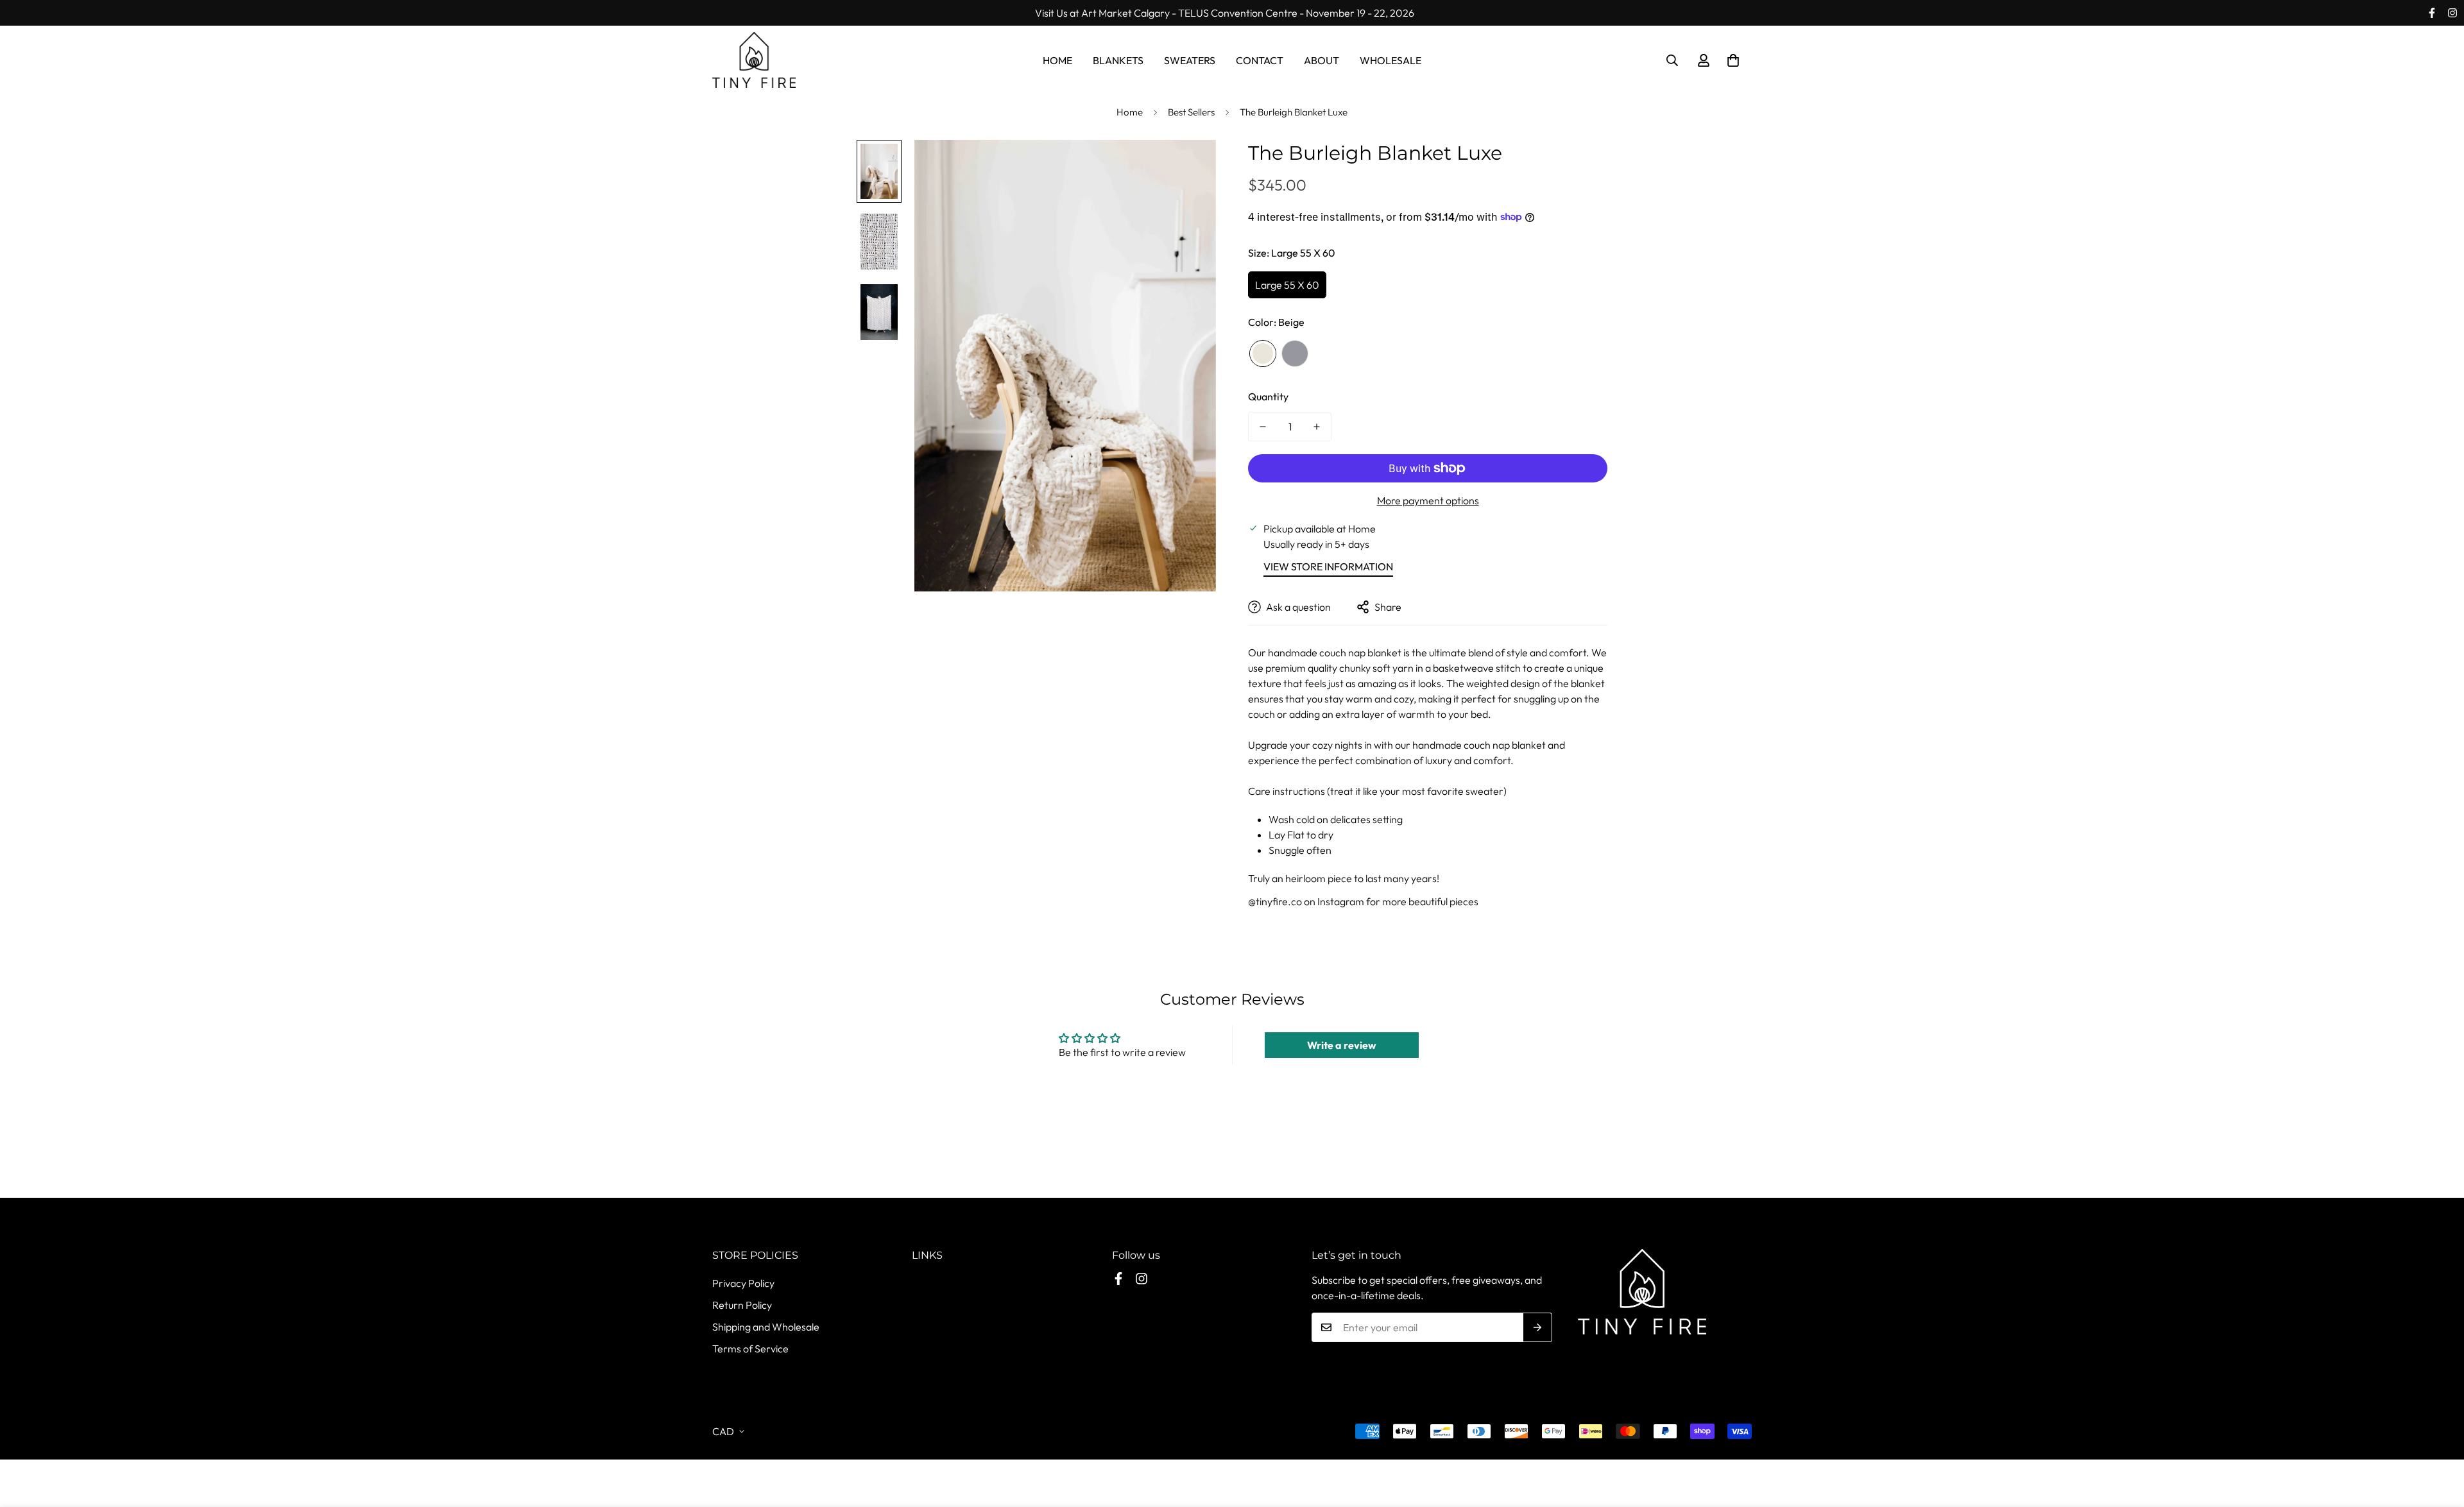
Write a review (1342, 1045)
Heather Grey (1295, 353)
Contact (1260, 60)
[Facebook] (2432, 13)
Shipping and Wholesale (766, 1327)
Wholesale (1390, 60)
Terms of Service (750, 1349)
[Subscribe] (1538, 1327)
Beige (1263, 353)
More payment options (1428, 500)
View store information (1328, 566)
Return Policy (742, 1305)
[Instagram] (2452, 13)
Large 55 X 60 (1287, 285)
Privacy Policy (743, 1283)
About (1322, 60)
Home (1057, 60)
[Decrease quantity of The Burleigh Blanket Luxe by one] (1263, 427)
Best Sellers (1191, 112)
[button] (1733, 60)
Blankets (1118, 60)
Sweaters (1190, 60)
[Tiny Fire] (754, 61)
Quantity (1268, 396)
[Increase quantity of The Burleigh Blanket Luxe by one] (1317, 427)
